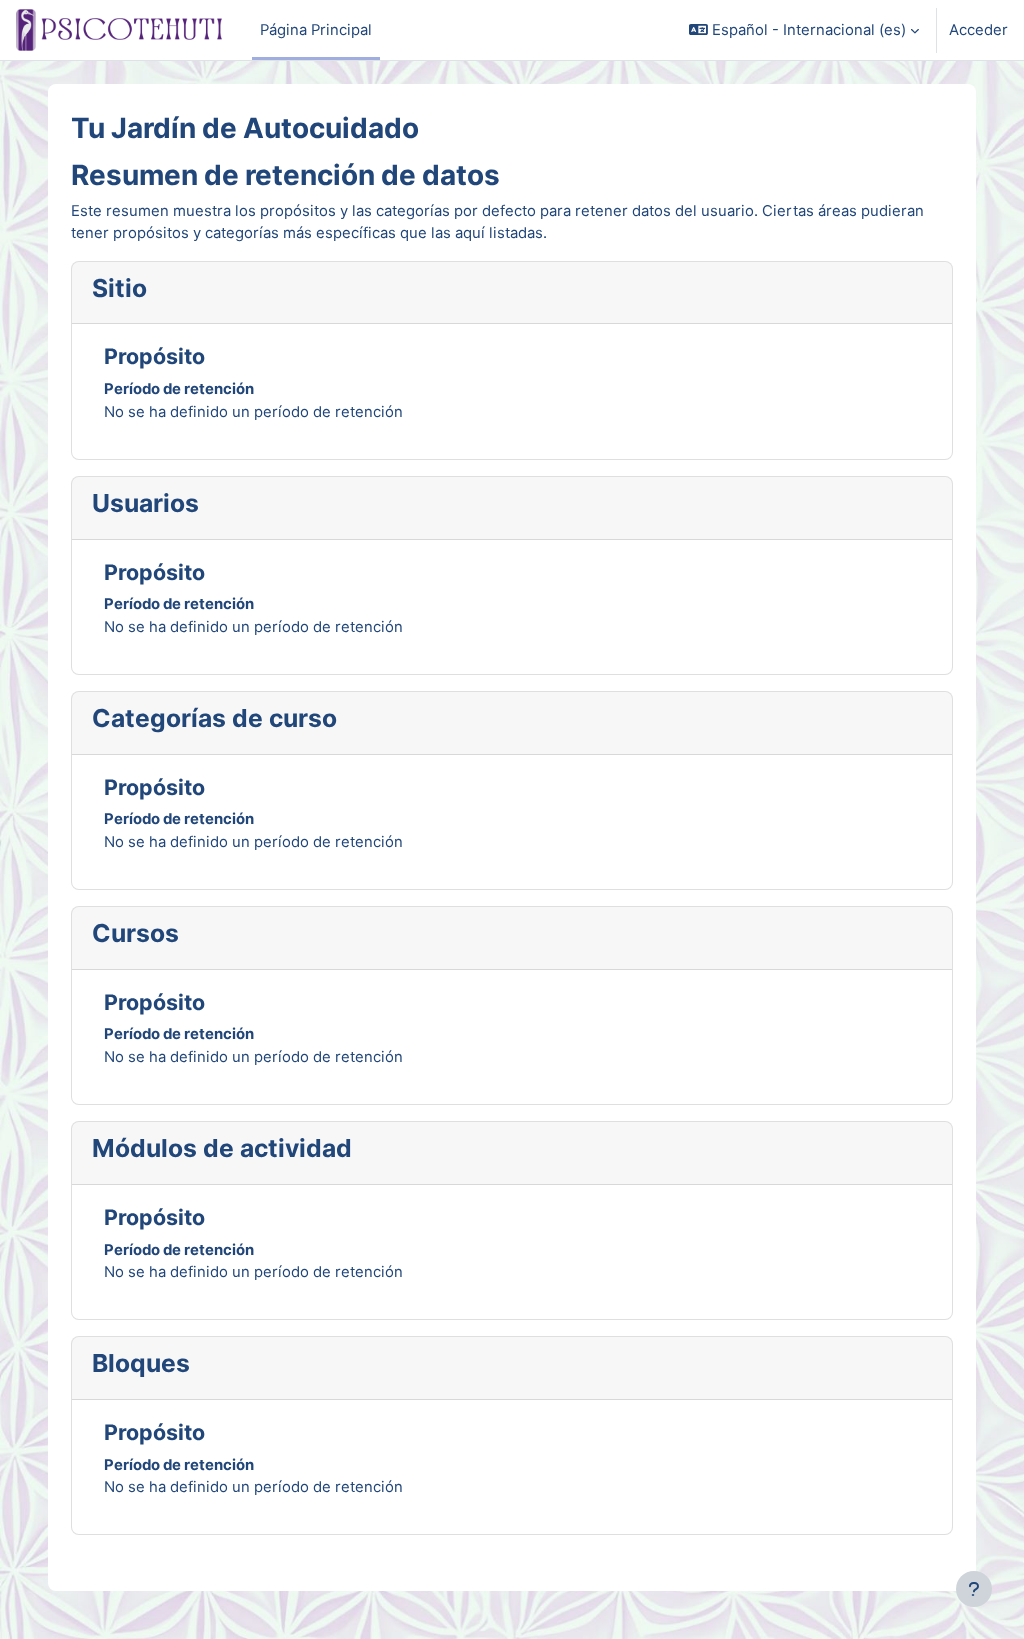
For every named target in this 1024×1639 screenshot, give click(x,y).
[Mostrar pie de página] (974, 1589)
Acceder (978, 30)
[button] (804, 30)
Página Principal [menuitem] (316, 30)
